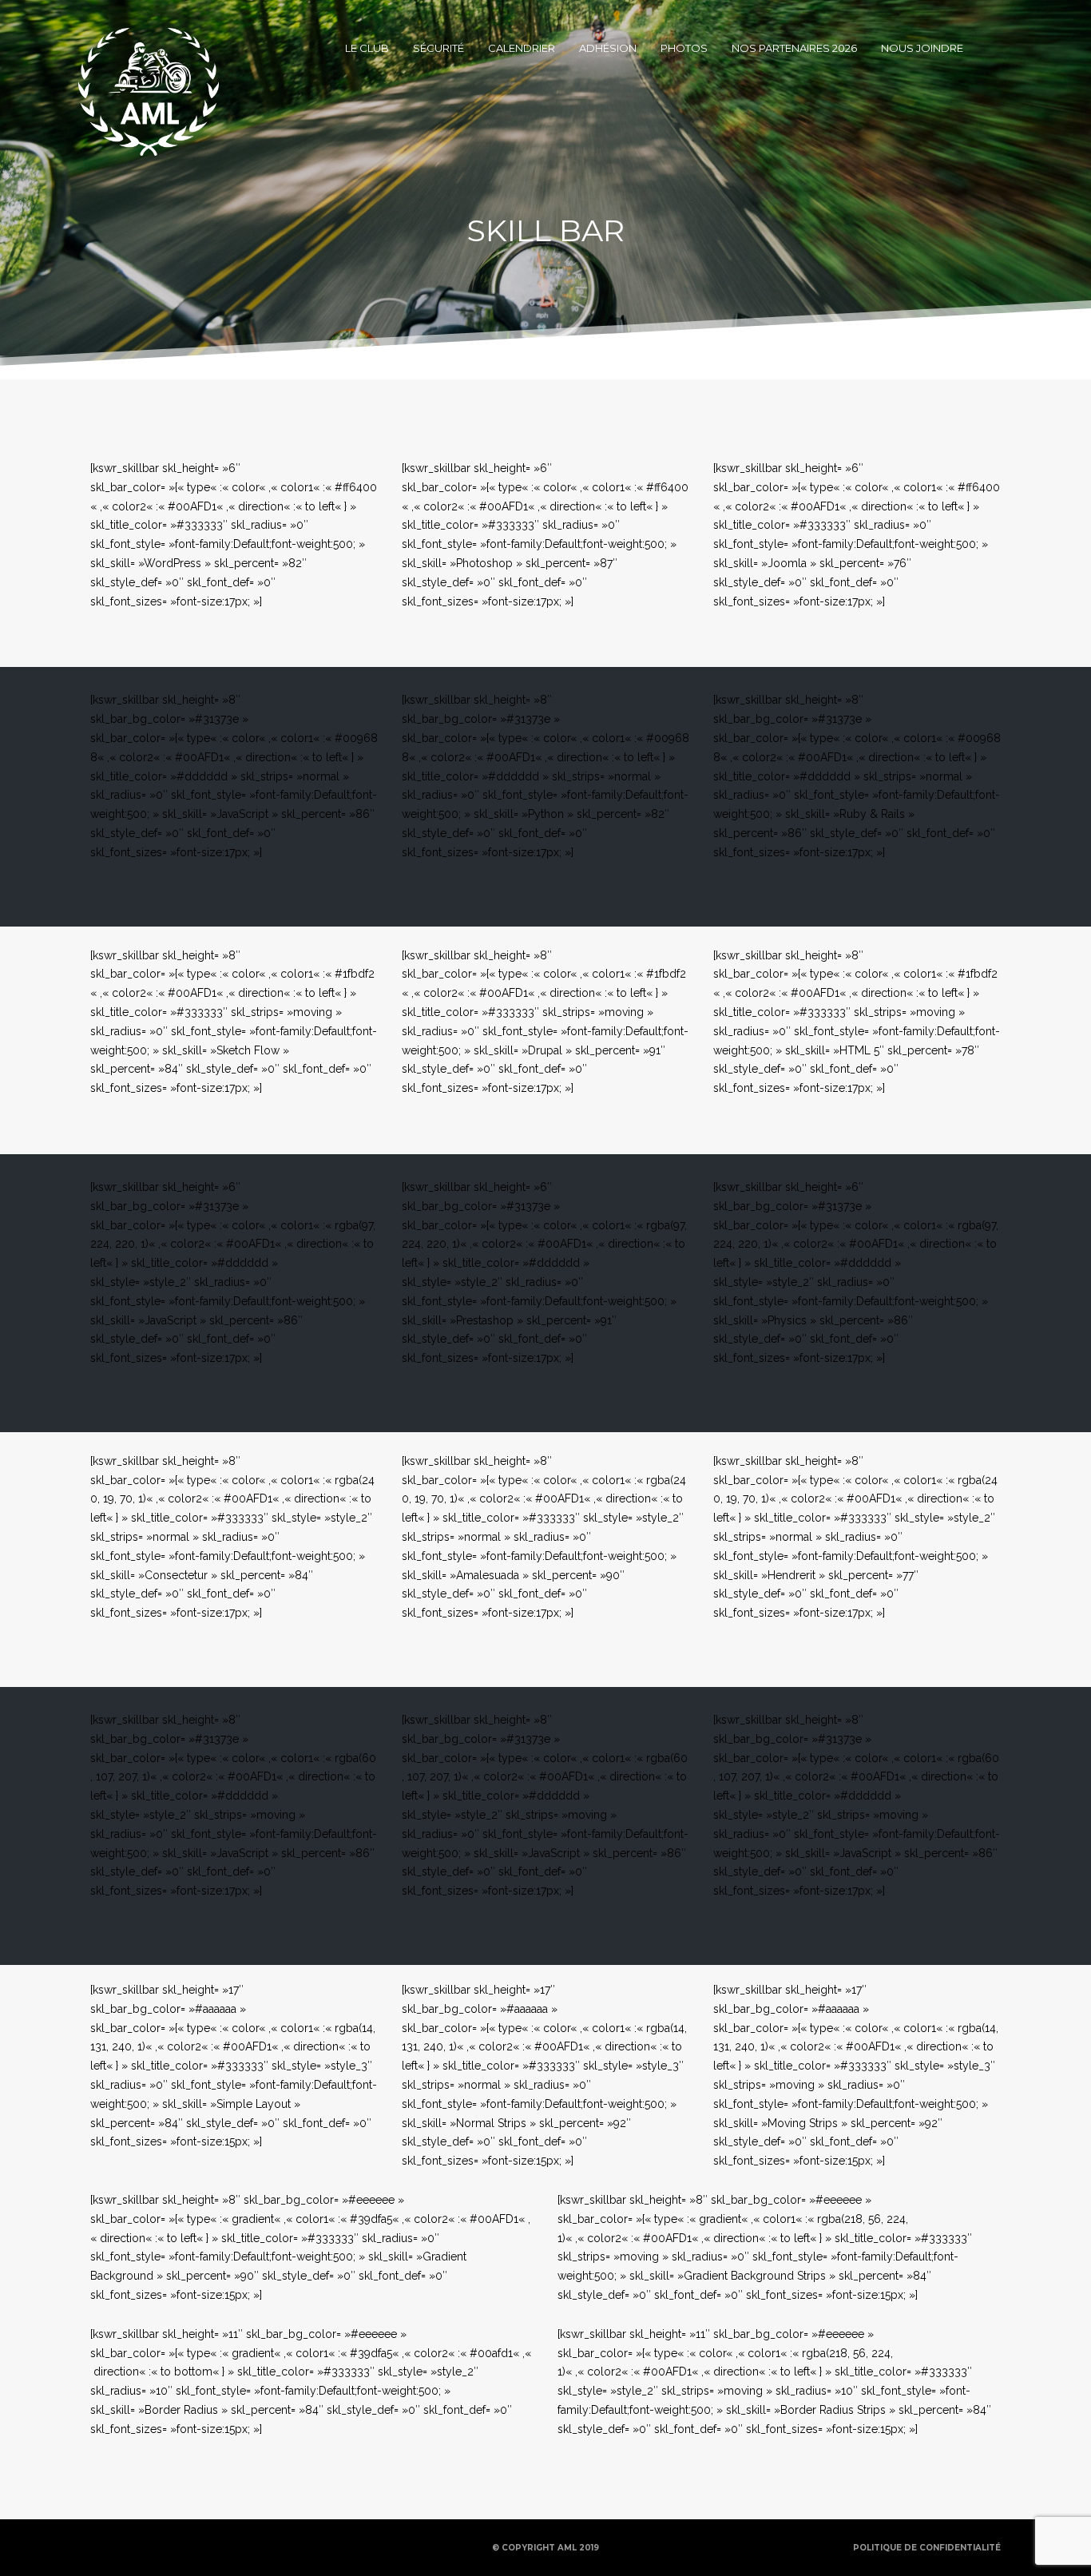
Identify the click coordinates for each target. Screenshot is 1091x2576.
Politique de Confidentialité (927, 2548)
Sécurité (438, 48)
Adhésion (608, 48)
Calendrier (522, 48)
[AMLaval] (149, 48)
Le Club (367, 48)
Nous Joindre (922, 48)
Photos (684, 48)
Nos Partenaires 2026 (794, 48)
